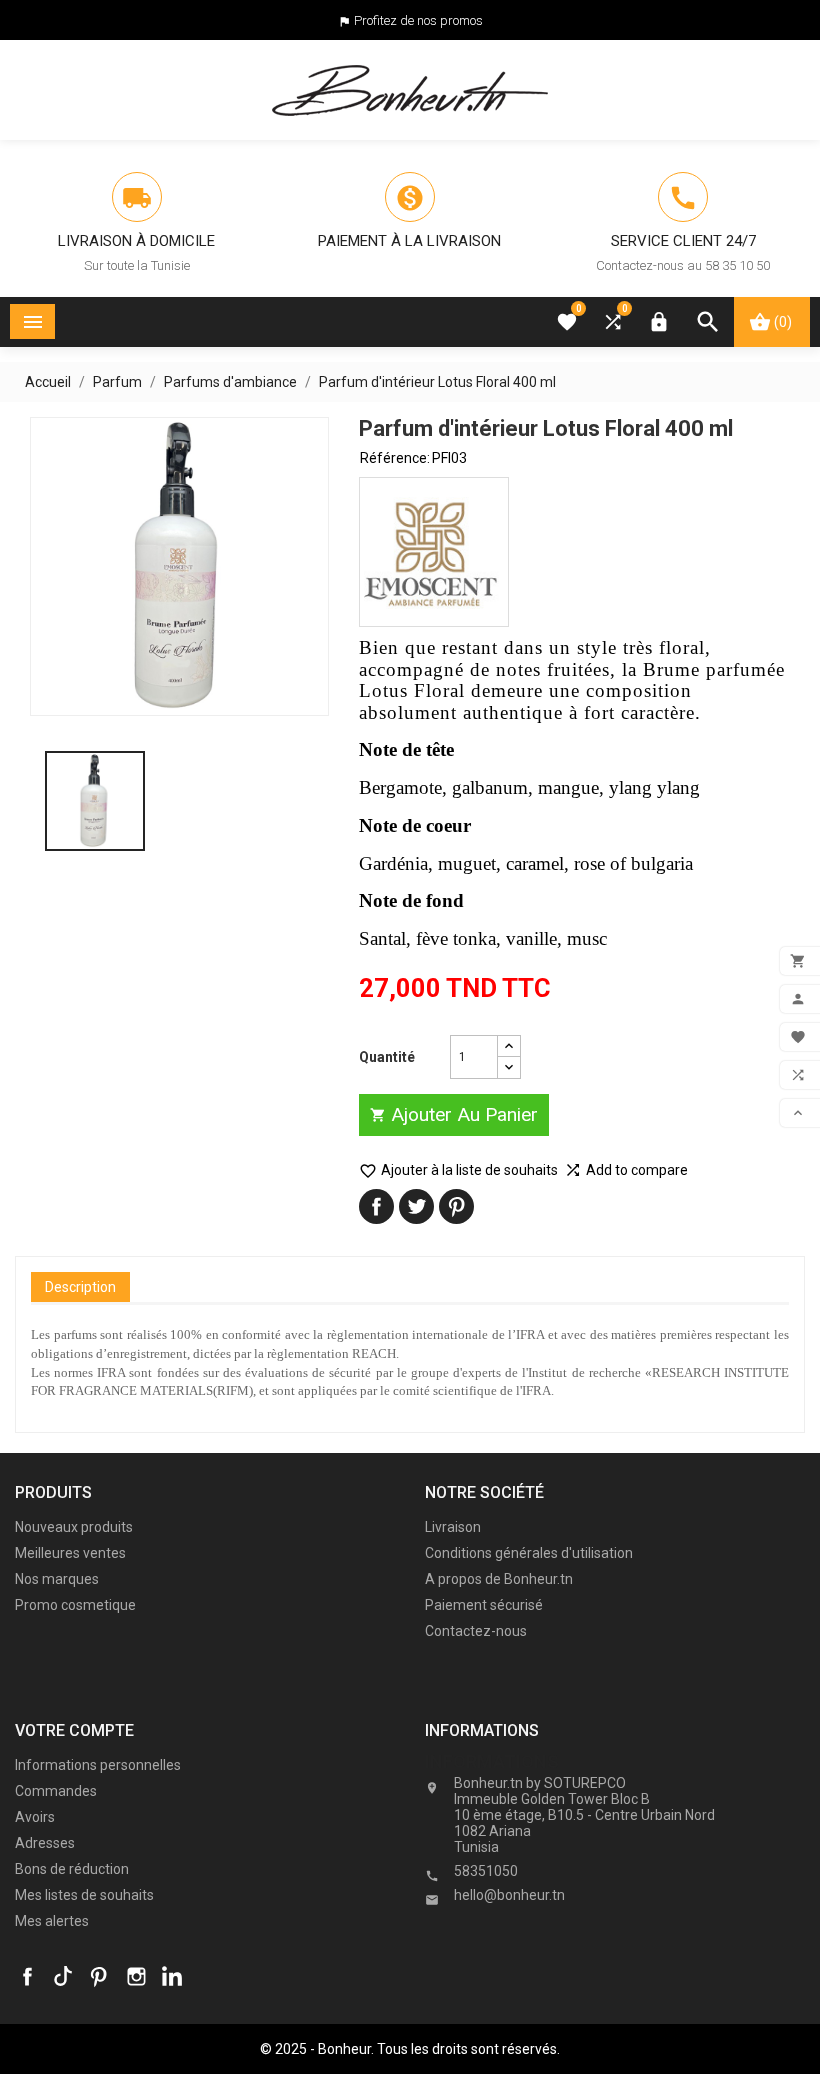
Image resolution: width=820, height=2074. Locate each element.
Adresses (45, 1843)
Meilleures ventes (70, 1553)
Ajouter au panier (454, 1114)
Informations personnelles (98, 1765)
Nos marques (57, 1579)
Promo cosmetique (75, 1605)
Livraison (453, 1527)
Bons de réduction (72, 1869)
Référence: (395, 458)
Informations (492, 1761)
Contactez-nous (476, 1631)
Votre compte (74, 1730)
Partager (376, 1206)
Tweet (416, 1206)
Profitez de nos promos (418, 20)
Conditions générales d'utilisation (529, 1553)
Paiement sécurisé (484, 1605)
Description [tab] (80, 1287)
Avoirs (35, 1817)
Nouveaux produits (74, 1527)
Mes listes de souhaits (84, 1895)
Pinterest (456, 1206)
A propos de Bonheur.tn (499, 1579)
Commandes (56, 1791)
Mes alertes (52, 1921)
